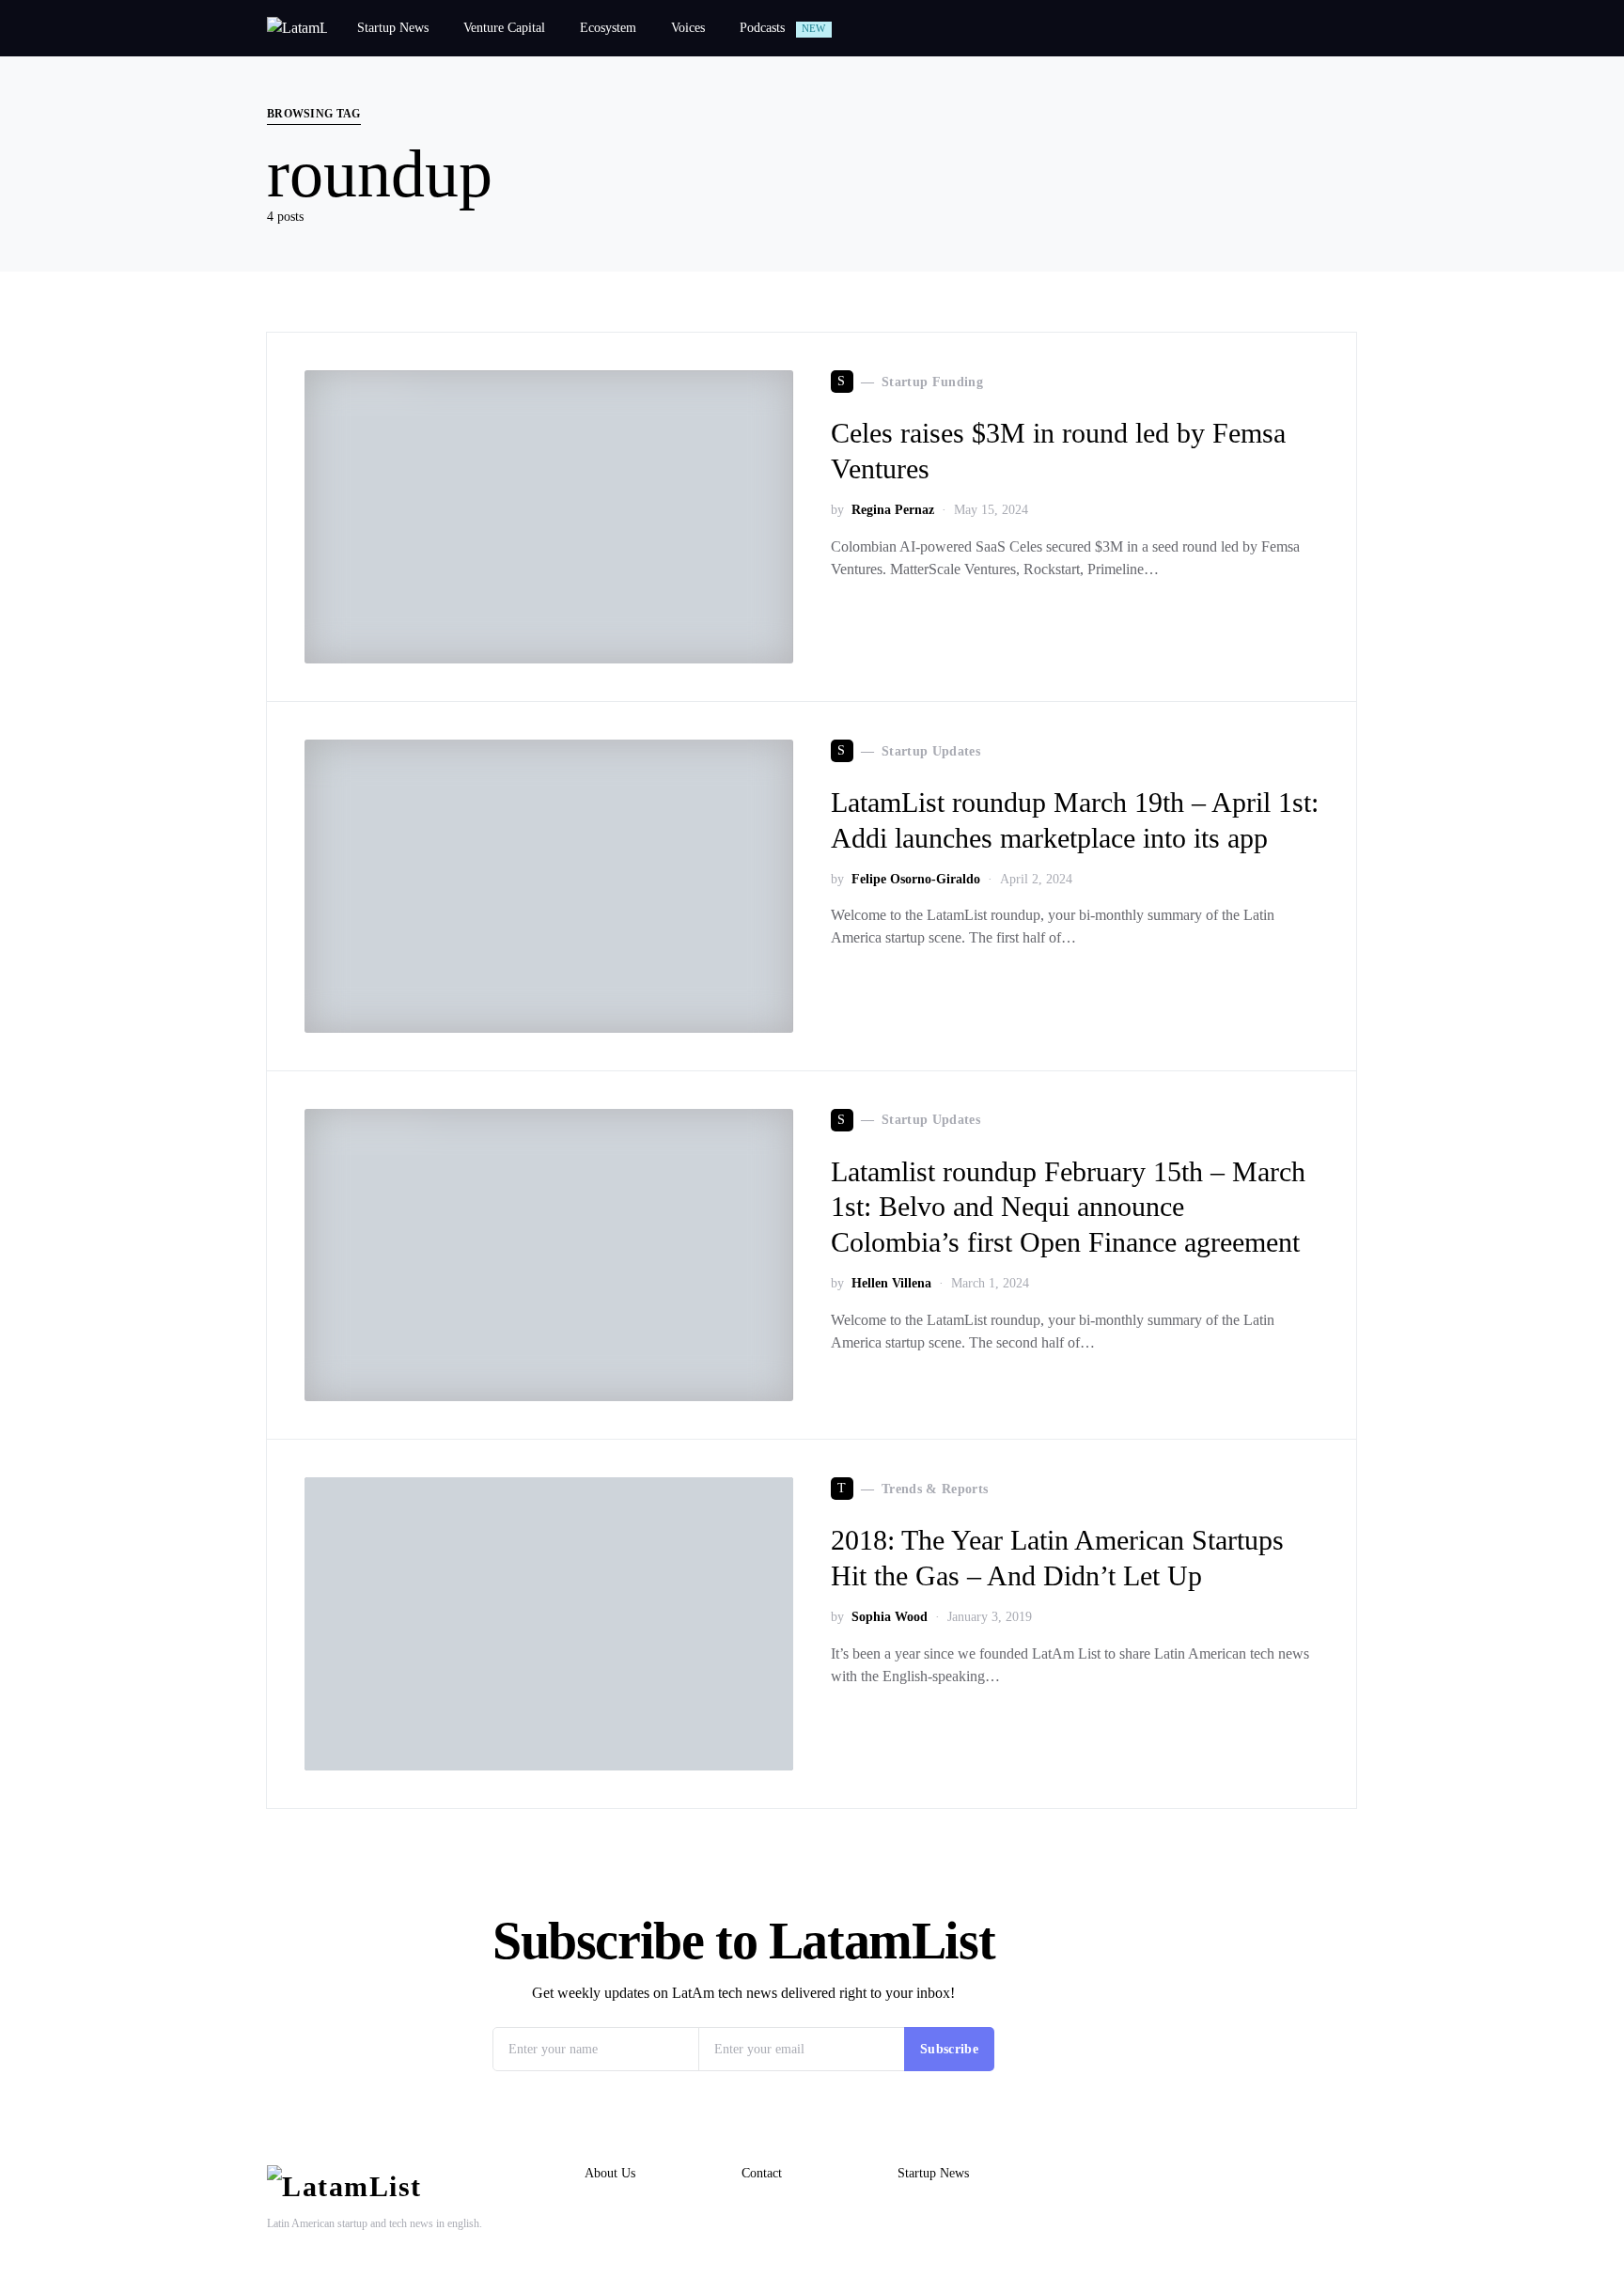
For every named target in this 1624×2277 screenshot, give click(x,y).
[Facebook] (1317, 2171)
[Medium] (1346, 2171)
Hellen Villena (891, 1283)
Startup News (933, 2173)
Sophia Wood (890, 1617)
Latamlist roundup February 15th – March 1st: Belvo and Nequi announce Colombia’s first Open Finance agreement (1068, 1207)
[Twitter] (1257, 2171)
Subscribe (949, 2049)
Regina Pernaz (893, 510)
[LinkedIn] (1287, 2171)
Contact (762, 2173)
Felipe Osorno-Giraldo (916, 879)
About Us (610, 2173)
